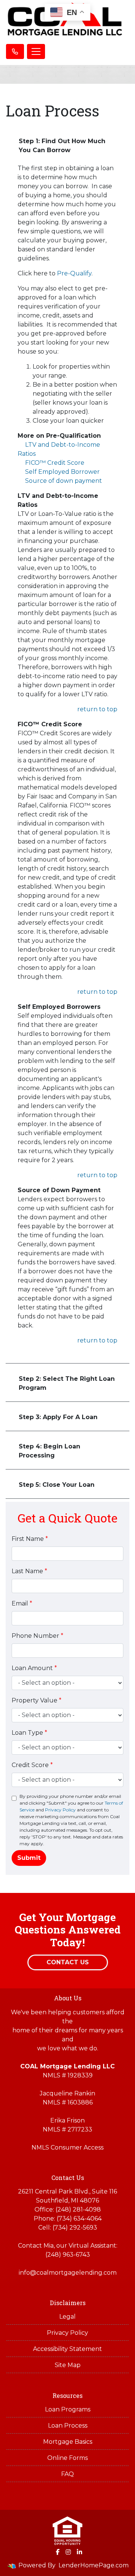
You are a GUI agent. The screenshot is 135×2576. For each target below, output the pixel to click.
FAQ (67, 2474)
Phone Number (37, 1636)
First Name (30, 1539)
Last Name (29, 1571)
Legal (67, 2317)
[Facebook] (58, 2552)
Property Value (37, 1700)
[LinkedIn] (79, 2552)
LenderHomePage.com (94, 2565)
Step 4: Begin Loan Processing (49, 1451)
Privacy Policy (60, 1810)
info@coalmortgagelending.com (68, 2273)
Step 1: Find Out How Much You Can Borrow (62, 146)
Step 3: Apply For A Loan (58, 1417)
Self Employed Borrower (62, 472)
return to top (97, 709)
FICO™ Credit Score (55, 463)
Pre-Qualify (74, 273)
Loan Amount (34, 1668)
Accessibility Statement (67, 2349)
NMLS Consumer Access (67, 2147)
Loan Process (68, 2426)
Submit (29, 1858)
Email (22, 1603)
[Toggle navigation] (36, 51)
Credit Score (32, 1765)
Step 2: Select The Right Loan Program (67, 1383)
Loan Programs (68, 2409)
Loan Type (29, 1733)
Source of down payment (64, 481)
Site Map (68, 2365)
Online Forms (67, 2458)
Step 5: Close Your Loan (57, 1485)
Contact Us (68, 1962)
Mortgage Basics (68, 2442)
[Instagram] (68, 2552)
